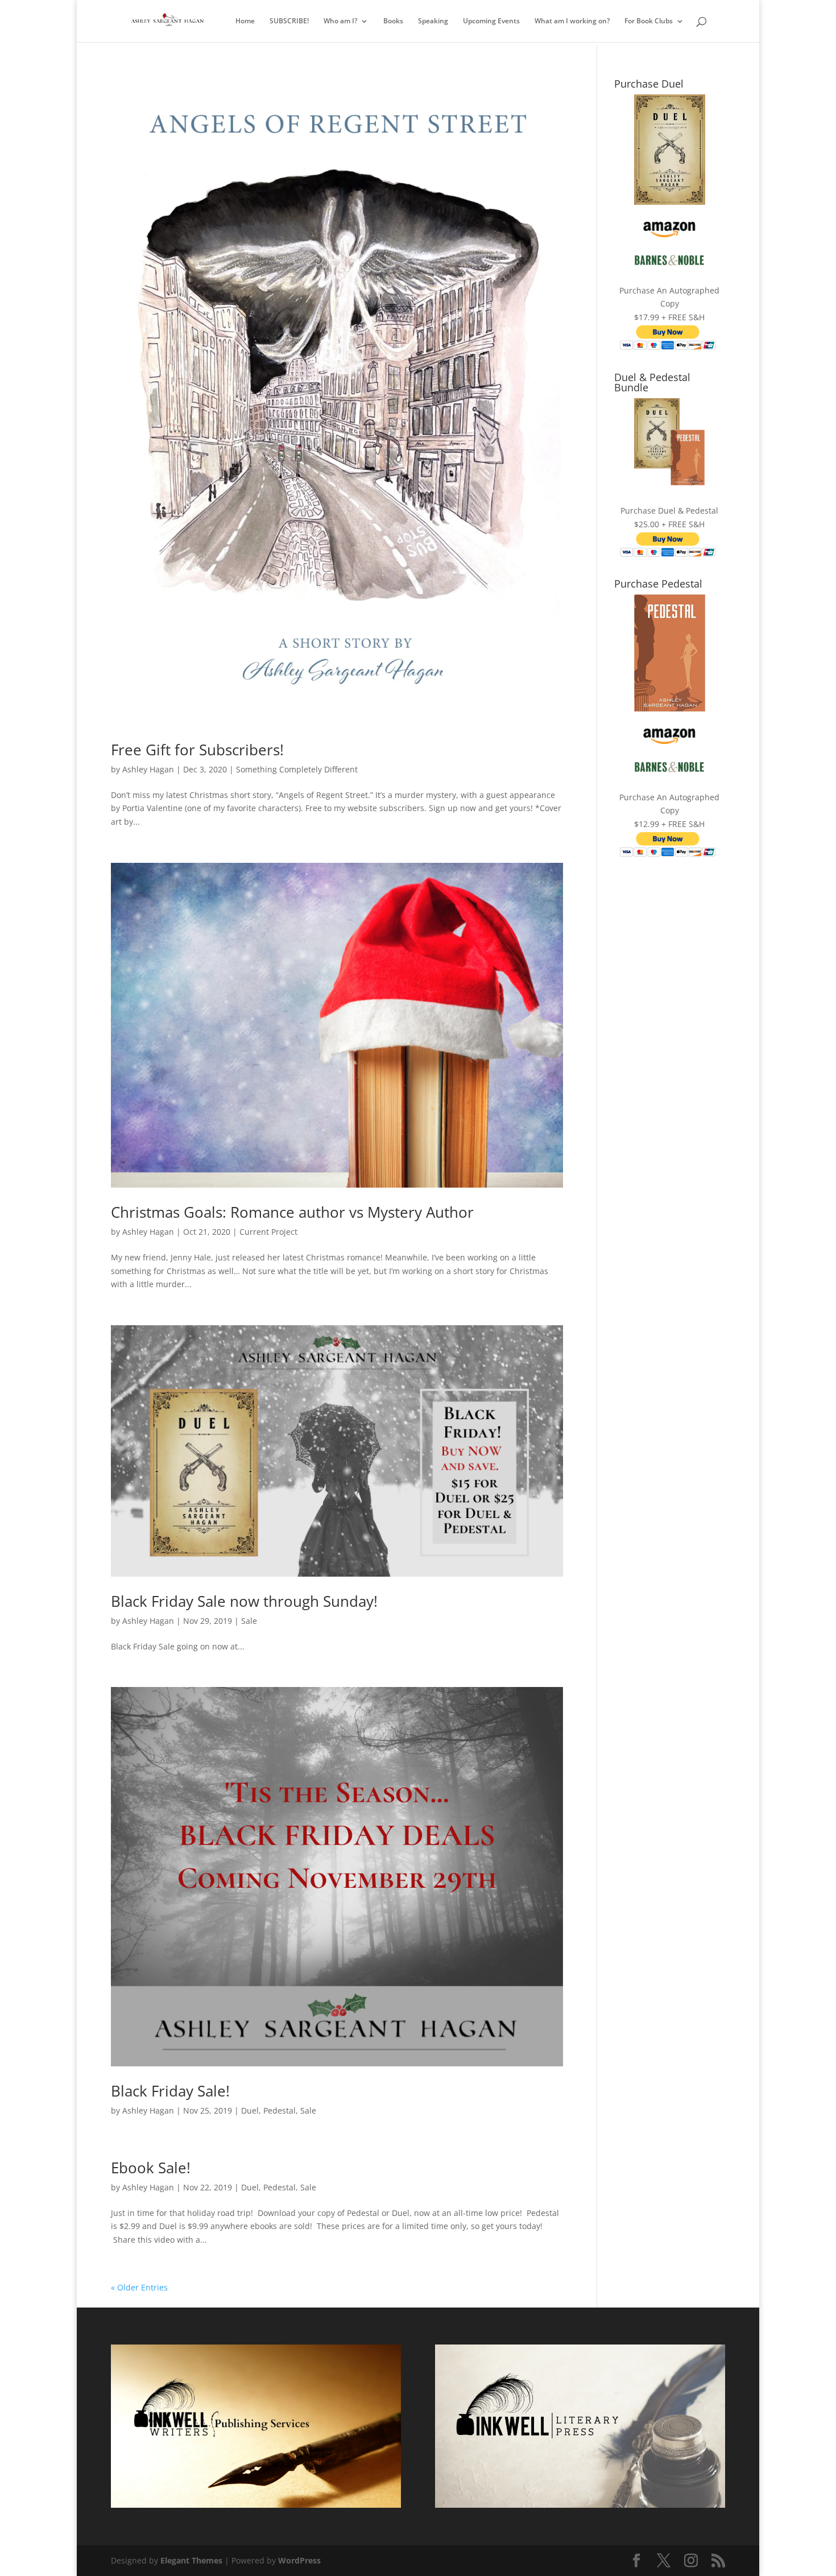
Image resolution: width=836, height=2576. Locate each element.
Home (245, 21)
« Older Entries (139, 2287)
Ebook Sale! (151, 2168)
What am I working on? (572, 21)
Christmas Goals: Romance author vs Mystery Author (292, 1212)
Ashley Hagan (148, 769)
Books (393, 21)
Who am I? (340, 21)
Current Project (268, 1232)
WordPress (299, 2560)
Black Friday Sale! (170, 2091)
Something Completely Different (297, 769)
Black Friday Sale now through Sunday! (244, 1601)
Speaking (433, 21)
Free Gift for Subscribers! (197, 750)
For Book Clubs (649, 21)
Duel (250, 2110)
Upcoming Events (491, 21)
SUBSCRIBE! (289, 21)
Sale (249, 1621)
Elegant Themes (191, 2560)
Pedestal (280, 2110)
